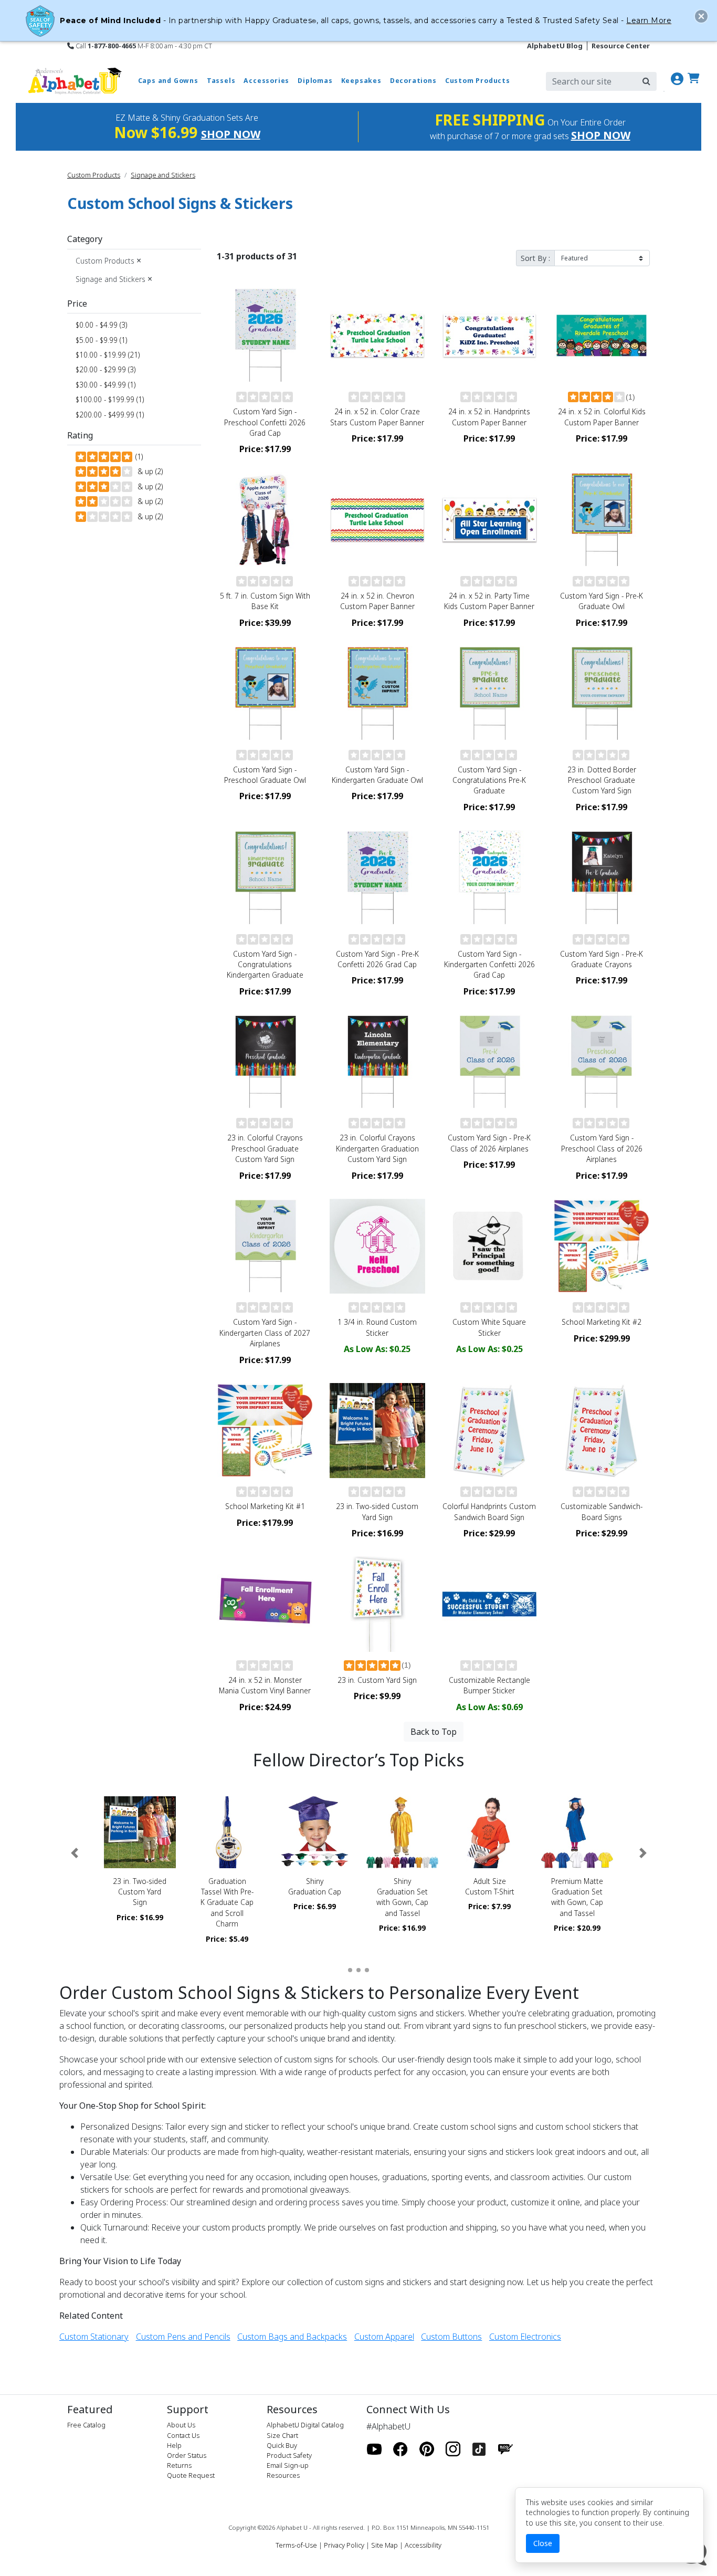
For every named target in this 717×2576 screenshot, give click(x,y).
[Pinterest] (427, 2449)
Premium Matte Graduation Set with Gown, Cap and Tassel (577, 1897)
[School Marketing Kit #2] (602, 1247)
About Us (181, 2425)
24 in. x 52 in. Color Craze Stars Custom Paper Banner (377, 417)
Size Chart (282, 2435)
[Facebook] (400, 2449)
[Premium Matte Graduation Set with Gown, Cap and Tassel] (577, 1832)
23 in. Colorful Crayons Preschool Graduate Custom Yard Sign (265, 1148)
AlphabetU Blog (555, 46)
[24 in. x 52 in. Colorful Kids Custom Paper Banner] (602, 336)
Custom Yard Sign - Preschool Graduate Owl (265, 775)
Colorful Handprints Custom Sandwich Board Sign (489, 1511)
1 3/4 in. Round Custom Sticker (377, 1327)
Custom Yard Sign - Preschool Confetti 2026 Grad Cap (265, 422)
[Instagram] (453, 2449)
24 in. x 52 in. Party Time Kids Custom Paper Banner (489, 601)
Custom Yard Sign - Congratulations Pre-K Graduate (489, 780)
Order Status (187, 2455)
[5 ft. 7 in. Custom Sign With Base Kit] (265, 520)
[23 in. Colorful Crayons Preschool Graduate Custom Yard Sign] (265, 1062)
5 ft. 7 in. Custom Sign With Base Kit (265, 601)
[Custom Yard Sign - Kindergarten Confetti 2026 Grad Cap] (490, 878)
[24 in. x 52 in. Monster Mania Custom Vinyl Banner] (265, 1604)
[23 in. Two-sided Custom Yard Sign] (377, 1431)
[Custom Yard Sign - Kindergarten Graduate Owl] (377, 694)
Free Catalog (86, 2425)
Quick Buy (282, 2445)
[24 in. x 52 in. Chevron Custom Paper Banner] (377, 520)
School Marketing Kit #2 (602, 1322)
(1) (138, 457)
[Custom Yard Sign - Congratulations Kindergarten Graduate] (265, 878)
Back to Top (434, 1732)
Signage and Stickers (163, 175)
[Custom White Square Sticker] (490, 1247)
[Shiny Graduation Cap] (315, 1832)
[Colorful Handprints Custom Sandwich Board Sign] (490, 1431)
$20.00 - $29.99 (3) (106, 369)
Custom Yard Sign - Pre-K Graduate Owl (602, 601)
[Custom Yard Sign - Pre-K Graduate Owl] (602, 520)
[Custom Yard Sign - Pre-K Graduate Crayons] (602, 878)
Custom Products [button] (478, 81)
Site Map (384, 2545)
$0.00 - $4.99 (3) (101, 325)
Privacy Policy (344, 2545)
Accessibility (423, 2545)
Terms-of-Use (296, 2545)
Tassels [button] (221, 81)
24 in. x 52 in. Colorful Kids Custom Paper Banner (602, 417)
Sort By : (535, 258)
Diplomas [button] (315, 81)
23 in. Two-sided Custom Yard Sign (377, 1511)
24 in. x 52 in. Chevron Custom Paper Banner (377, 601)
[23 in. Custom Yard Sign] (377, 1604)
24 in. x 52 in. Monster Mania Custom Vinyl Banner (265, 1685)
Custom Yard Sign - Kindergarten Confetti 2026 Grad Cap (489, 965)
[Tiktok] (479, 2449)
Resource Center (621, 46)
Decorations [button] (413, 81)
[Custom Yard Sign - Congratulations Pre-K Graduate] (490, 694)
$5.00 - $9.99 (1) (101, 340)
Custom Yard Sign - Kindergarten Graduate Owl (377, 775)
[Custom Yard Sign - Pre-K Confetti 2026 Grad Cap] (377, 878)
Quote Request (191, 2475)
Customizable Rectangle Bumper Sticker (489, 1685)
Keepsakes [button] (361, 81)
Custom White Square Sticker (489, 1327)
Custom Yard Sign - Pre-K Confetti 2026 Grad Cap (377, 959)
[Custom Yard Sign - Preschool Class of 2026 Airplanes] (602, 1062)
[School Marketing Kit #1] (265, 1431)
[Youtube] (374, 2449)
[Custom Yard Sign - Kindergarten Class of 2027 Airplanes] (265, 1247)
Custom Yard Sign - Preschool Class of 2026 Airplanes (602, 1148)
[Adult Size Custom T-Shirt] (490, 1832)
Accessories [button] (266, 81)
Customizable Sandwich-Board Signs (602, 1511)
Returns (179, 2465)
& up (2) (148, 471)
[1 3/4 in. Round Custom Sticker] (377, 1247)
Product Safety (289, 2455)
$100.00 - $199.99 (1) (110, 399)
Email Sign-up (288, 2465)
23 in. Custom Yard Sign (377, 1680)
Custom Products (94, 175)
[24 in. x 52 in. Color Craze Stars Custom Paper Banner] (377, 336)
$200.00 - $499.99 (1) (110, 415)
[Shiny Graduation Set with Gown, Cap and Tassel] (402, 1832)
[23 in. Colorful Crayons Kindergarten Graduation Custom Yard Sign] (377, 1062)
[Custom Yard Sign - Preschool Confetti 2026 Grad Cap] (265, 336)
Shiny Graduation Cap (315, 1886)
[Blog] (505, 2449)
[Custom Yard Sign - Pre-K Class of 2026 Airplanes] (490, 1062)
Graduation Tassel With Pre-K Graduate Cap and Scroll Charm (227, 1903)
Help (174, 2445)
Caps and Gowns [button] (168, 81)
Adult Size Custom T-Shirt (490, 1886)
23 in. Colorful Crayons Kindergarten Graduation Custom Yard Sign (377, 1148)
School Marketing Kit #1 (265, 1506)
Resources (283, 2475)
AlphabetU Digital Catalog (305, 2425)
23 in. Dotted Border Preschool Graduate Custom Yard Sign (602, 780)
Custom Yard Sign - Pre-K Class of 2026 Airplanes (489, 1143)
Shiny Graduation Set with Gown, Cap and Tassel (402, 1897)
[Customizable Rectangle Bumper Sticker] (490, 1604)
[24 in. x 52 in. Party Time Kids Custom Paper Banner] (490, 520)
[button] (74, 1853)
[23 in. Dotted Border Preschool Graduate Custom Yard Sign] (602, 694)
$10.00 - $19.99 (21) (108, 355)
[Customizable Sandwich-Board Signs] (602, 1431)
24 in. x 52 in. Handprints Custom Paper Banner (489, 417)
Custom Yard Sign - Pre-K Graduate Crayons (602, 959)
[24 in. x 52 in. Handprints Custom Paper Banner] (490, 336)
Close (543, 2543)
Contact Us (183, 2435)
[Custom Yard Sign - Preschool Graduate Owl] (265, 694)
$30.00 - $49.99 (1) (106, 385)
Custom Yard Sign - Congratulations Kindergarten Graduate (265, 965)
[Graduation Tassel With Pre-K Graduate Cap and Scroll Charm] (228, 1832)
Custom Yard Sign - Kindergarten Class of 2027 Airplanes (265, 1333)
